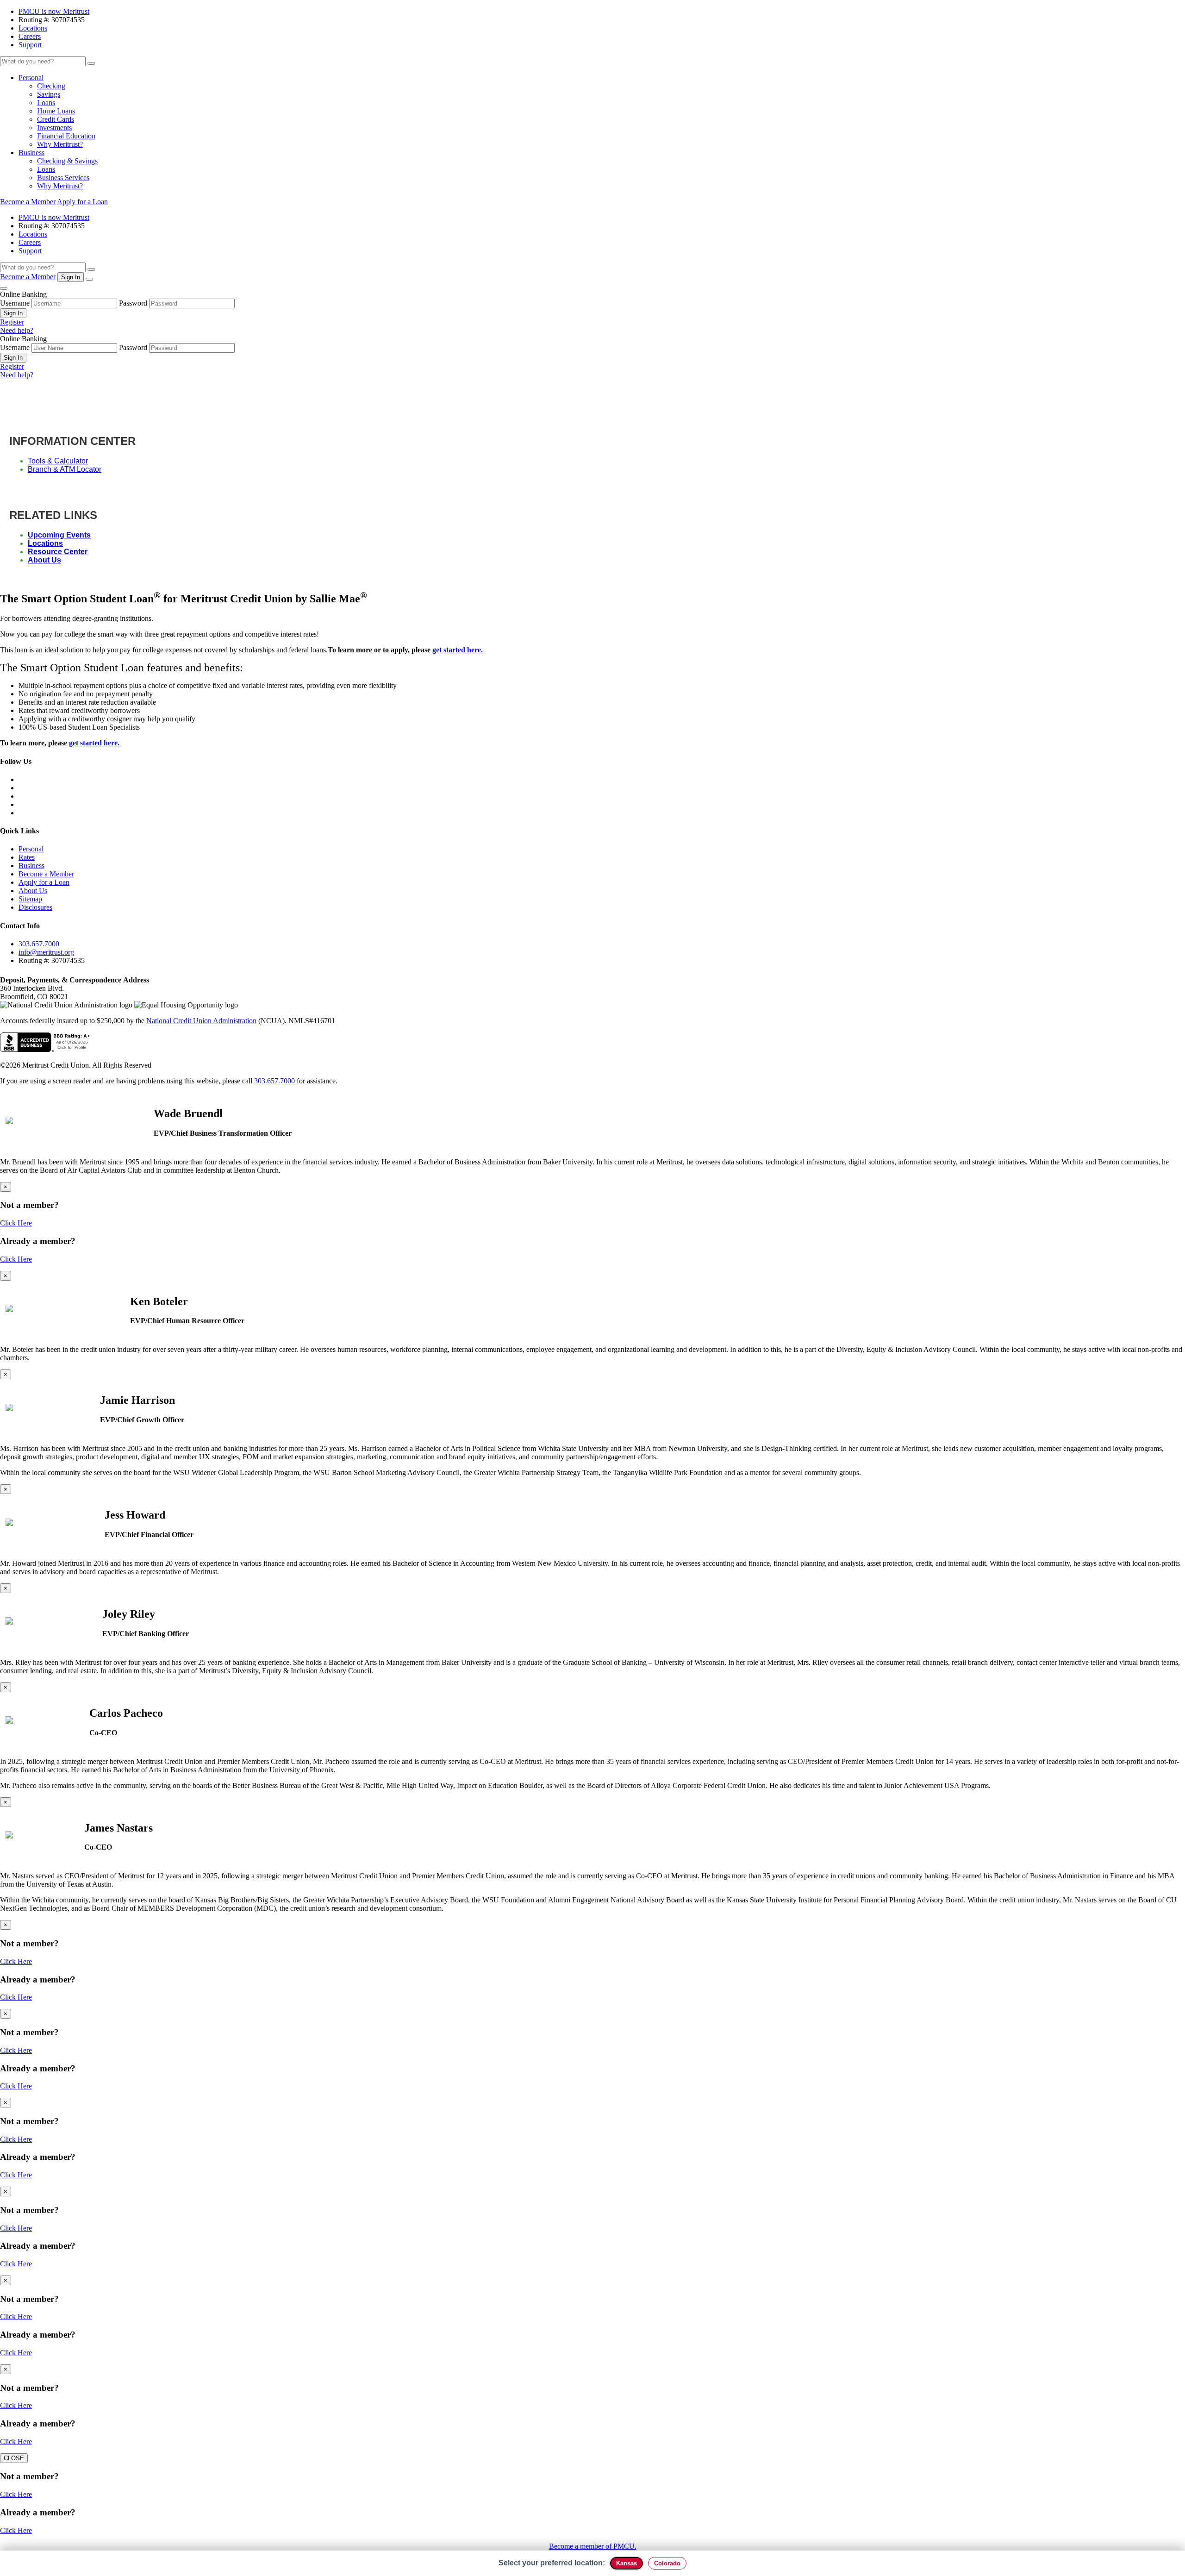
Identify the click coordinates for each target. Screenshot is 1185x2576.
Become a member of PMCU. (593, 2546)
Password (133, 303)
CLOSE (14, 2458)
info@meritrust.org (46, 952)
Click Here (16, 1223)
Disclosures (35, 907)
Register (12, 322)
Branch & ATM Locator (65, 469)
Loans (46, 103)
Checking (51, 86)
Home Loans (56, 111)
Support (30, 45)
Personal (31, 78)
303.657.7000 (39, 944)
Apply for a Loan (82, 202)
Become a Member (28, 202)
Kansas (627, 2563)
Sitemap (30, 899)
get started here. (458, 650)
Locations (33, 28)
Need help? (17, 330)
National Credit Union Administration (201, 1021)
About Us (44, 560)
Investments (54, 128)
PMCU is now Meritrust (54, 11)
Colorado (667, 2563)
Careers (30, 36)
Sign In (13, 313)
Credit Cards (56, 119)
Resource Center (58, 552)
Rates (27, 857)
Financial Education (66, 136)
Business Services (63, 178)
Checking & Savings (67, 161)
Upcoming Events (59, 535)
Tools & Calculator (58, 461)
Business (31, 153)
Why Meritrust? (60, 144)
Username (15, 303)
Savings (49, 94)
